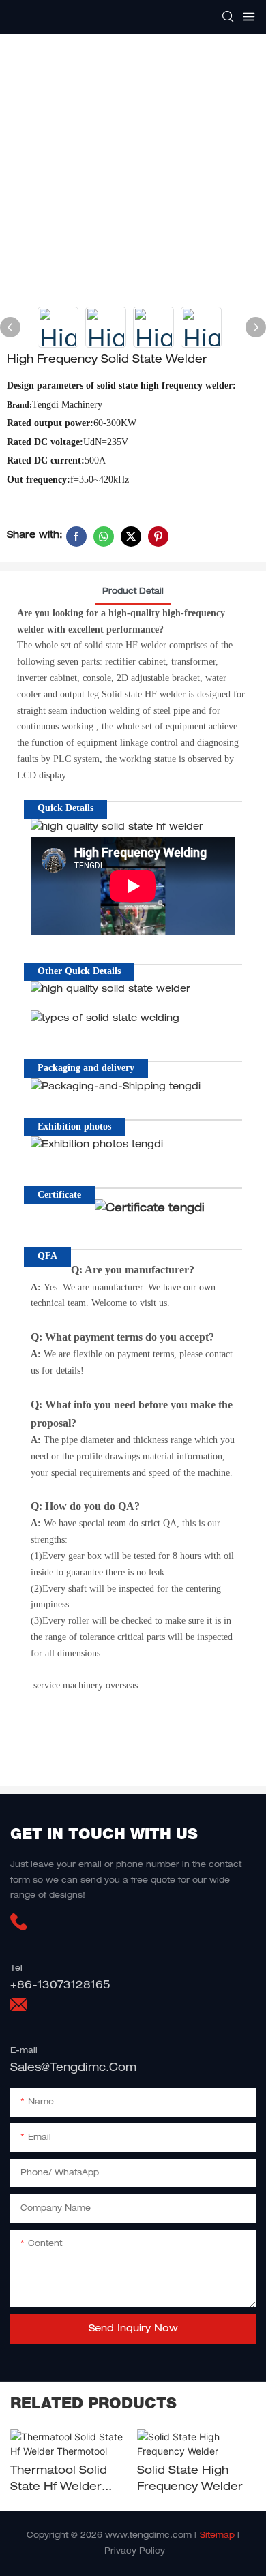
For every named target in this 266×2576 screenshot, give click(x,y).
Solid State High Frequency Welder (190, 2480)
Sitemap (217, 2536)
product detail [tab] (133, 592)
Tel (16, 1969)
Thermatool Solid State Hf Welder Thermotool (59, 2481)
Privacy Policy (135, 2551)
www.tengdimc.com (148, 2536)
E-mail (24, 2051)
